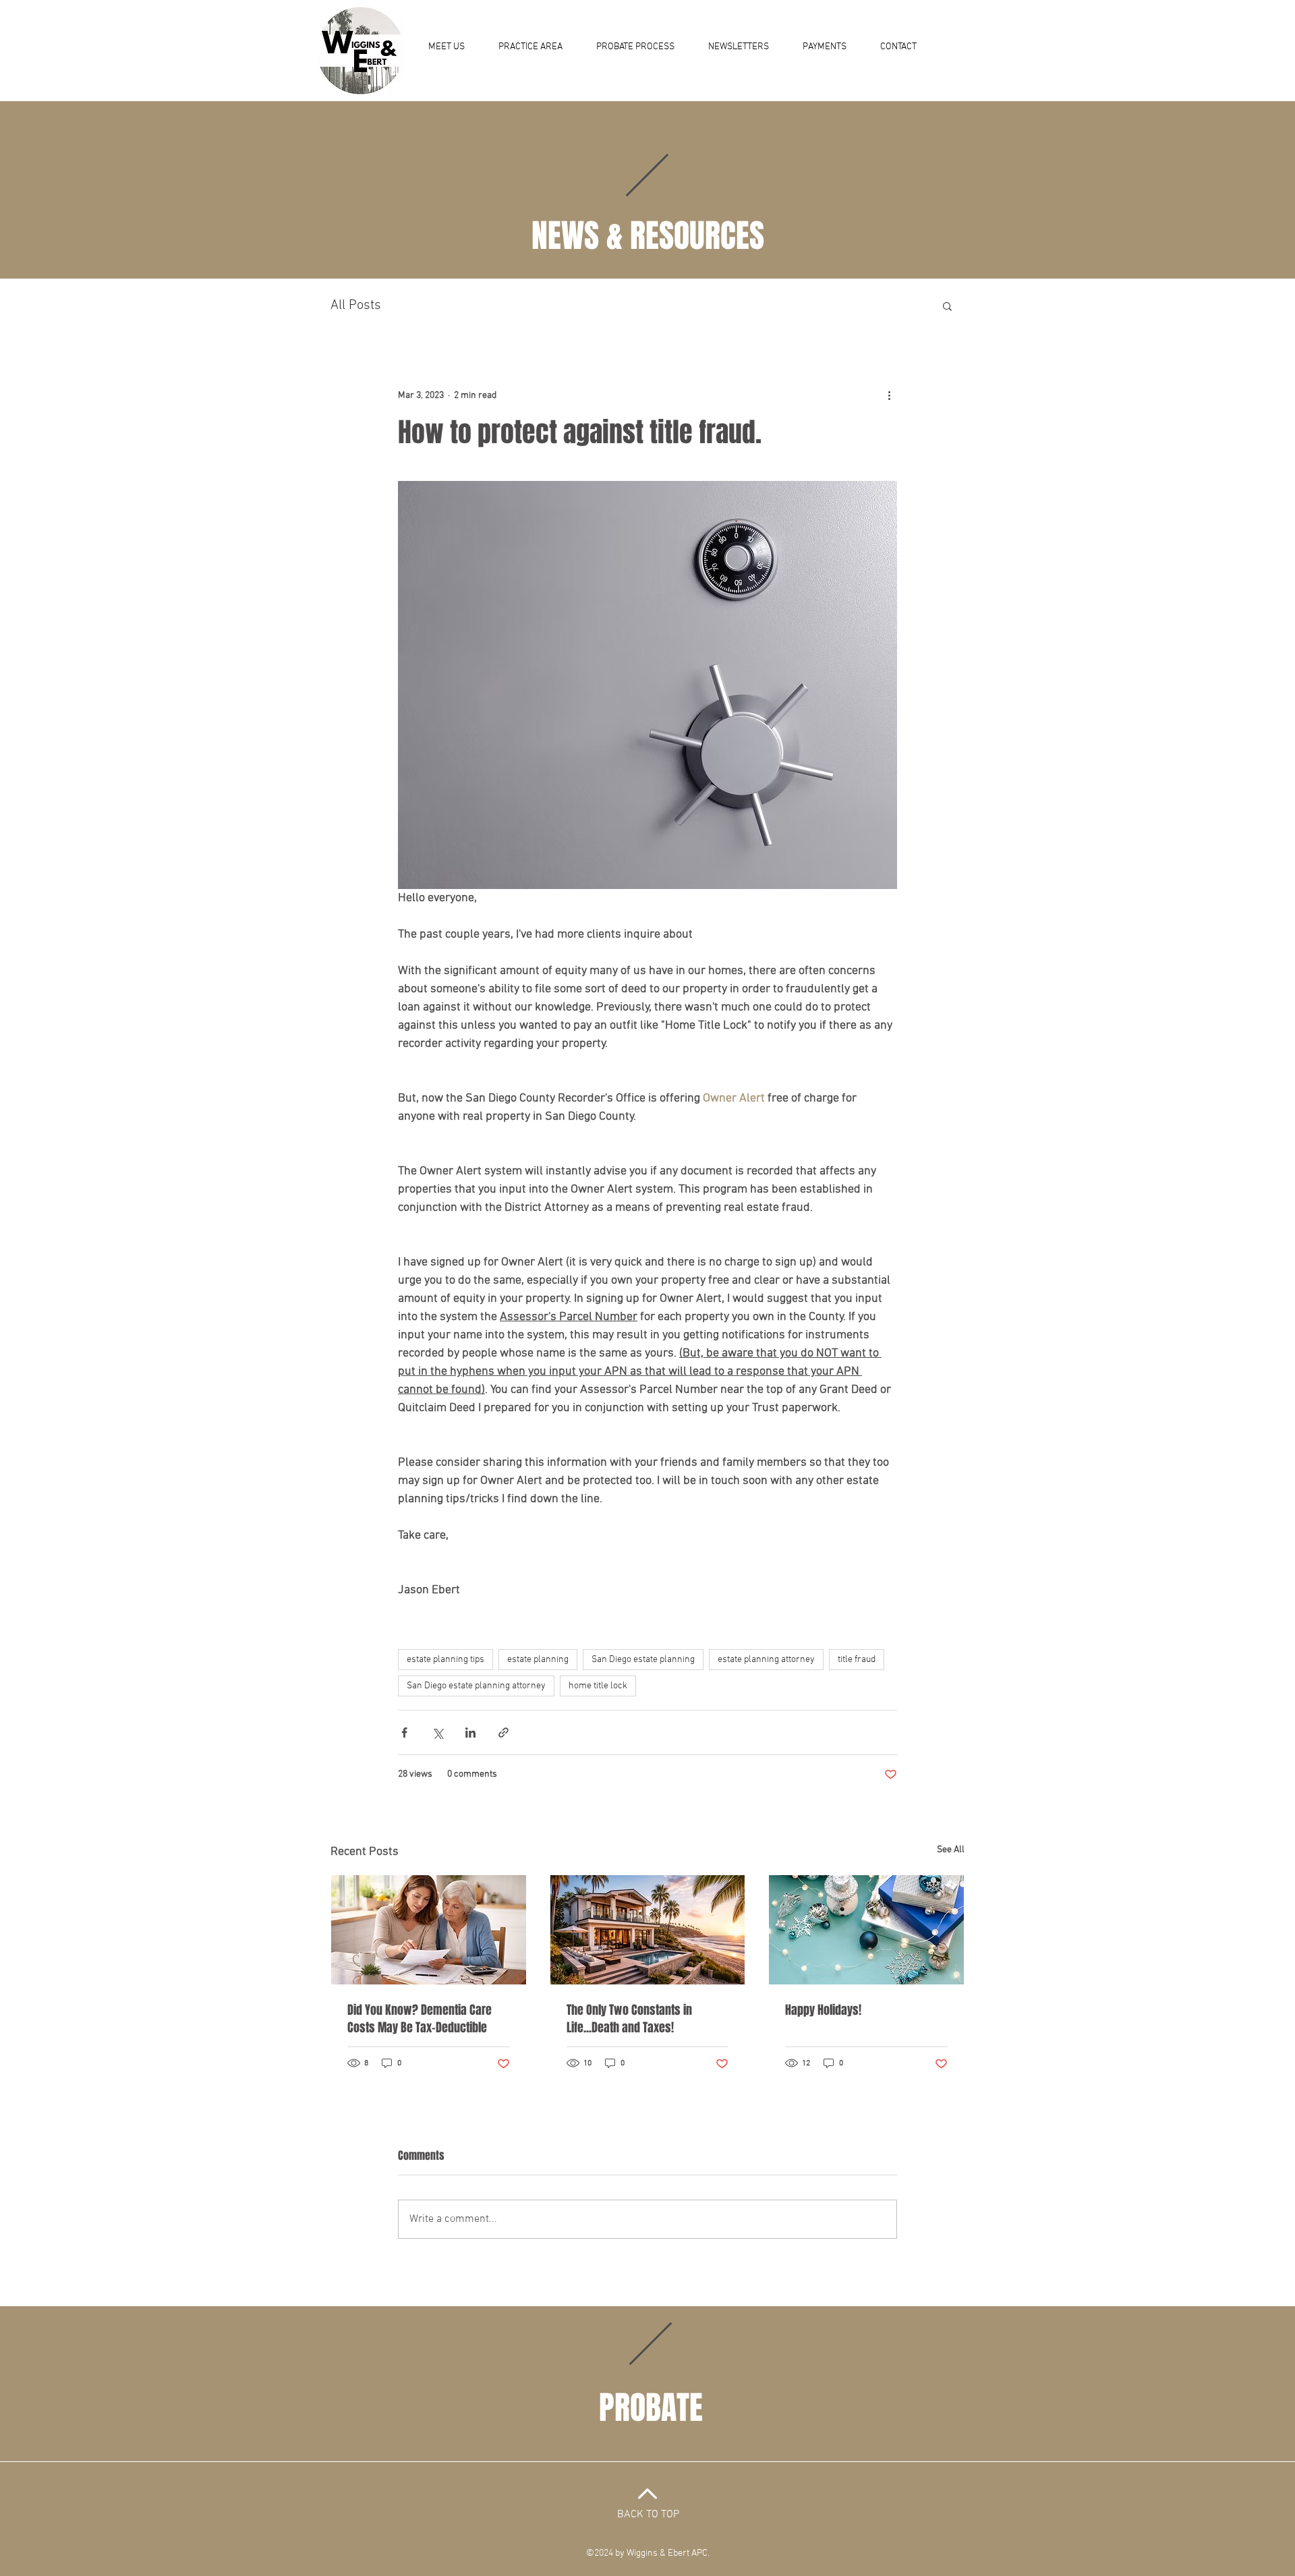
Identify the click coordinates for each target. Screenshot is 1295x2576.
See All (951, 1850)
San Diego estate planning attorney (476, 1686)
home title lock (598, 1686)
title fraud (857, 1660)
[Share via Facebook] (404, 1733)
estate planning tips (445, 1660)
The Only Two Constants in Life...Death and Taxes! (629, 2019)
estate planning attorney (766, 1660)
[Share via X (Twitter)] (437, 1733)
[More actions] (889, 395)
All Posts (356, 306)
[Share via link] (503, 1733)
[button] (947, 306)
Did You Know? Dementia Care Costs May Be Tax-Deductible (420, 2019)
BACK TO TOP (648, 2515)
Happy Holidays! (823, 2010)
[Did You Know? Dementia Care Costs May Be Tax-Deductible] (429, 1930)
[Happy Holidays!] (866, 1930)
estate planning (538, 1660)
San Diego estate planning (643, 1660)
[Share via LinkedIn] (470, 1733)
